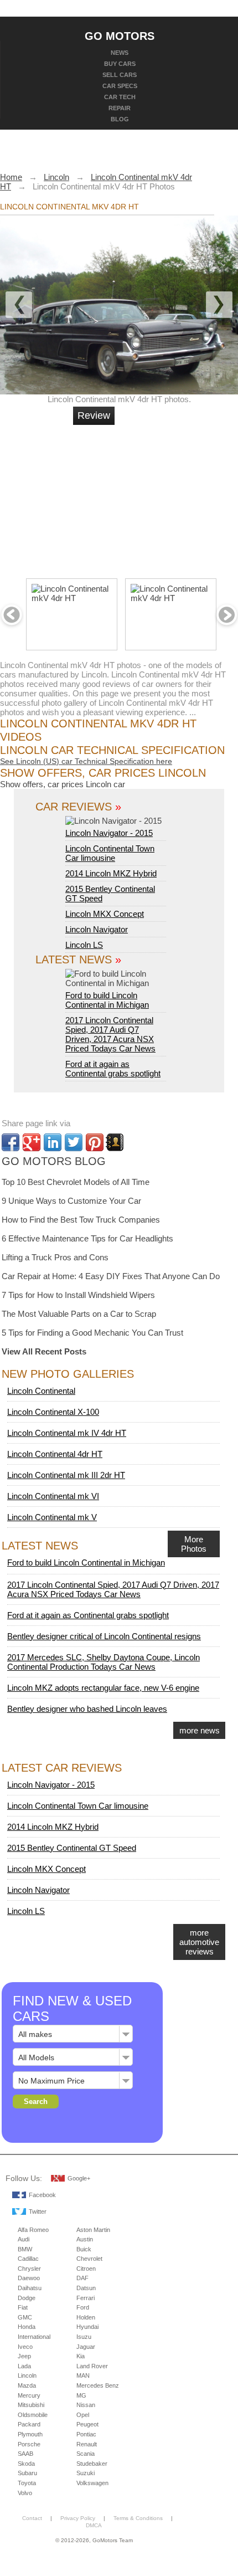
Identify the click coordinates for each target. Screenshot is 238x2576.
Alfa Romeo (33, 2230)
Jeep (24, 2356)
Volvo (25, 2493)
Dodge (27, 2298)
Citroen (86, 2269)
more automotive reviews (199, 1942)
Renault (87, 2444)
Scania (86, 2454)
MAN (83, 2375)
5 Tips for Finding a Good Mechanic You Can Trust (92, 1333)
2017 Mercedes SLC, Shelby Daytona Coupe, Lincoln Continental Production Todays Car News (104, 1662)
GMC (25, 2317)
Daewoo (29, 2278)
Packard (29, 2424)
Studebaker (92, 2464)
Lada (24, 2366)
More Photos (194, 1544)
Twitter (38, 2211)
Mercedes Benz (98, 2385)
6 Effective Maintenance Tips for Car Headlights (87, 1238)
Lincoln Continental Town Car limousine (110, 853)
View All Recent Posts (44, 1351)
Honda (27, 2327)
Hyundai (87, 2327)
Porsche (29, 2444)
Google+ (79, 2178)
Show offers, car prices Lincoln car (63, 784)
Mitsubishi (31, 2405)
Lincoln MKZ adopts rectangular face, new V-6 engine (103, 1688)
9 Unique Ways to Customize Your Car (71, 1201)
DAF (82, 2278)
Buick (84, 2249)
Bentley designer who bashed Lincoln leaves (87, 1709)
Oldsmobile (33, 2415)
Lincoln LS (84, 945)
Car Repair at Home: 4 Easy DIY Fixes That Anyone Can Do (111, 1276)
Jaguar (86, 2347)
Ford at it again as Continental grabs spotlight (113, 1069)
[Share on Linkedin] (53, 1142)
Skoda (26, 2464)
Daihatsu (30, 2288)
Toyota (27, 2483)
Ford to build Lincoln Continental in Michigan (107, 1000)
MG (81, 2395)
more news (200, 1730)
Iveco (25, 2347)
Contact (32, 2518)
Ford (83, 2307)
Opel (83, 2415)
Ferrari (86, 2298)
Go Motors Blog (54, 1161)
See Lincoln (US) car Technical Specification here (86, 761)
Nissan (86, 2405)
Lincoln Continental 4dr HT (55, 1454)
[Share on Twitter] (74, 1142)
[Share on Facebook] (11, 1142)
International (34, 2337)
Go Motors (120, 35)
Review (94, 415)
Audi (24, 2239)
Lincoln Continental (41, 1391)
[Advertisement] (158, 497)
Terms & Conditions (138, 2518)
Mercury (29, 2395)
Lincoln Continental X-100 (53, 1412)
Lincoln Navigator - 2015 (109, 833)
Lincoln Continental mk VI (53, 1496)
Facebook (42, 2195)
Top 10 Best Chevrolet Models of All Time (76, 1182)
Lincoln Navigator (97, 929)
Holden (86, 2317)
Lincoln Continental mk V (52, 1517)
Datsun (86, 2288)
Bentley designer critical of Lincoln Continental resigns (104, 1636)
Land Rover (92, 2366)
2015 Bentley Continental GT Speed (72, 1848)
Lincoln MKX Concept (105, 914)
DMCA (94, 2525)
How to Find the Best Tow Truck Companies (81, 1220)
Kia (81, 2356)
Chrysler (29, 2269)
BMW (25, 2249)
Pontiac (86, 2434)
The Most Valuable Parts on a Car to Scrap (79, 1314)
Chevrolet (89, 2259)
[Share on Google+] (32, 1142)
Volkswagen (92, 2483)
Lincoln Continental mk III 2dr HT (66, 1475)
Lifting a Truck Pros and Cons (55, 1257)
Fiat (23, 2307)
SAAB (25, 2454)
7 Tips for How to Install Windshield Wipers (78, 1295)
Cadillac (28, 2259)
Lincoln (27, 2375)
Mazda (27, 2385)
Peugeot (87, 2424)
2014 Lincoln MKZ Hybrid (111, 873)
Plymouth (30, 2434)
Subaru (27, 2473)
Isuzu (84, 2337)
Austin (85, 2239)
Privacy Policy (78, 2518)
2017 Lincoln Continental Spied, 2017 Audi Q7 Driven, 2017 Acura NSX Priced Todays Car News (110, 1034)
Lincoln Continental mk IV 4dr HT (67, 1433)
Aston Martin (93, 2230)
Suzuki (86, 2473)
